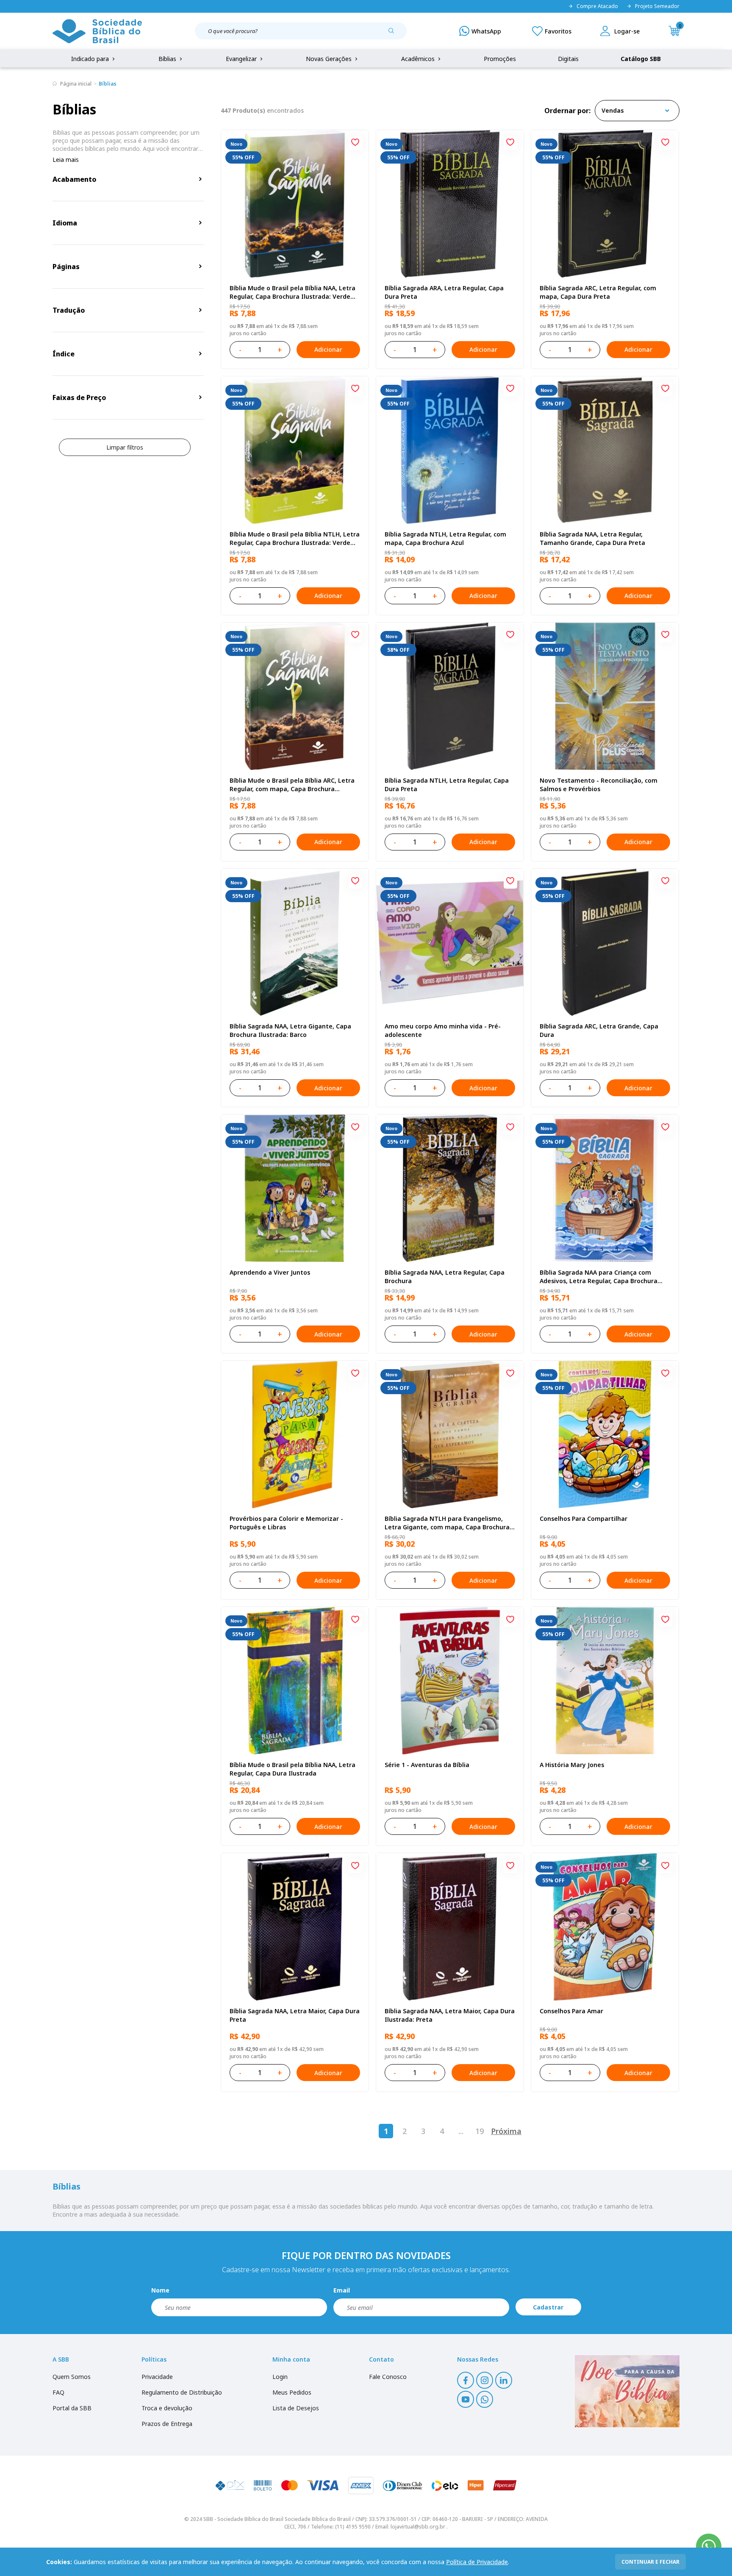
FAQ (58, 2392)
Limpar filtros (125, 447)
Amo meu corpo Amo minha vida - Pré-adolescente (443, 1030)
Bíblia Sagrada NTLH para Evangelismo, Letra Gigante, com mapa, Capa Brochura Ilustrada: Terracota (447, 1523)
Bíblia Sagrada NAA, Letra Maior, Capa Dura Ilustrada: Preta (450, 2015)
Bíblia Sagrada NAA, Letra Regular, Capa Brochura (445, 1277)
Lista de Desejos (296, 2408)
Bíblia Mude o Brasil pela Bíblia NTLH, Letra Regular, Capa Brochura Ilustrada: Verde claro (295, 539)
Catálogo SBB (641, 59)
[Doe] (627, 2391)
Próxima (506, 2131)
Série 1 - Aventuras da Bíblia (427, 1765)
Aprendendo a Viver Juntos (270, 1272)
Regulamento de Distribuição (182, 2392)
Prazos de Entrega (167, 2424)
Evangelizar (242, 59)
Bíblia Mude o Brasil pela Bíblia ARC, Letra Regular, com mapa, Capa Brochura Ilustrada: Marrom (292, 785)
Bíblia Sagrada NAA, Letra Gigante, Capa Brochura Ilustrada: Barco (290, 1030)
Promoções (500, 59)
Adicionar (328, 349)
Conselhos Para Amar (571, 2011)
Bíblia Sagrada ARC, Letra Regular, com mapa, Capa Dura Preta (598, 292)
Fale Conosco (388, 2377)
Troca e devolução (167, 2408)
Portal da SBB (72, 2408)
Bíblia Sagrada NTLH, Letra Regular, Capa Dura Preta (447, 785)
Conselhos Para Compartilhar (584, 1519)
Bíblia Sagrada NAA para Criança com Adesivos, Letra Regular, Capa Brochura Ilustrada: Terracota (599, 1277)
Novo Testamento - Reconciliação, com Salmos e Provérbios (599, 785)
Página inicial (76, 84)
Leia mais (66, 160)
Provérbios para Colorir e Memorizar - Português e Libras (286, 1523)
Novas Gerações (330, 59)
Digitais (568, 59)
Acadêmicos (419, 59)
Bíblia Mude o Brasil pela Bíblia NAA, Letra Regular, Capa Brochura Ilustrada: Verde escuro (293, 292)
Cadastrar (548, 2307)
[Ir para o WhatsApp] (709, 2546)
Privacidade (157, 2377)
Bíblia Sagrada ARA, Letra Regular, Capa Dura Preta (444, 292)
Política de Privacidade (477, 2562)
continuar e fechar (650, 2562)
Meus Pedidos (292, 2392)
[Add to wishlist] (355, 143)
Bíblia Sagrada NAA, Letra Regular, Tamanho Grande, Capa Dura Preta (592, 538)
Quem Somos (72, 2377)
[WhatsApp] (480, 31)
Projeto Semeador (657, 6)
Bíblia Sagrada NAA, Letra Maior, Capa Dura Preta (295, 2015)
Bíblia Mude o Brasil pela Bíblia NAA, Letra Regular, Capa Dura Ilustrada (293, 1769)
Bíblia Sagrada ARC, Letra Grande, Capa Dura (599, 1030)
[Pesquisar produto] (394, 34)
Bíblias (168, 59)
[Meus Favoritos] (552, 31)
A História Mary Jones (572, 1765)
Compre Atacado (597, 6)
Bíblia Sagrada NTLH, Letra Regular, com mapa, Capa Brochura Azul (445, 538)
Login (280, 2377)
